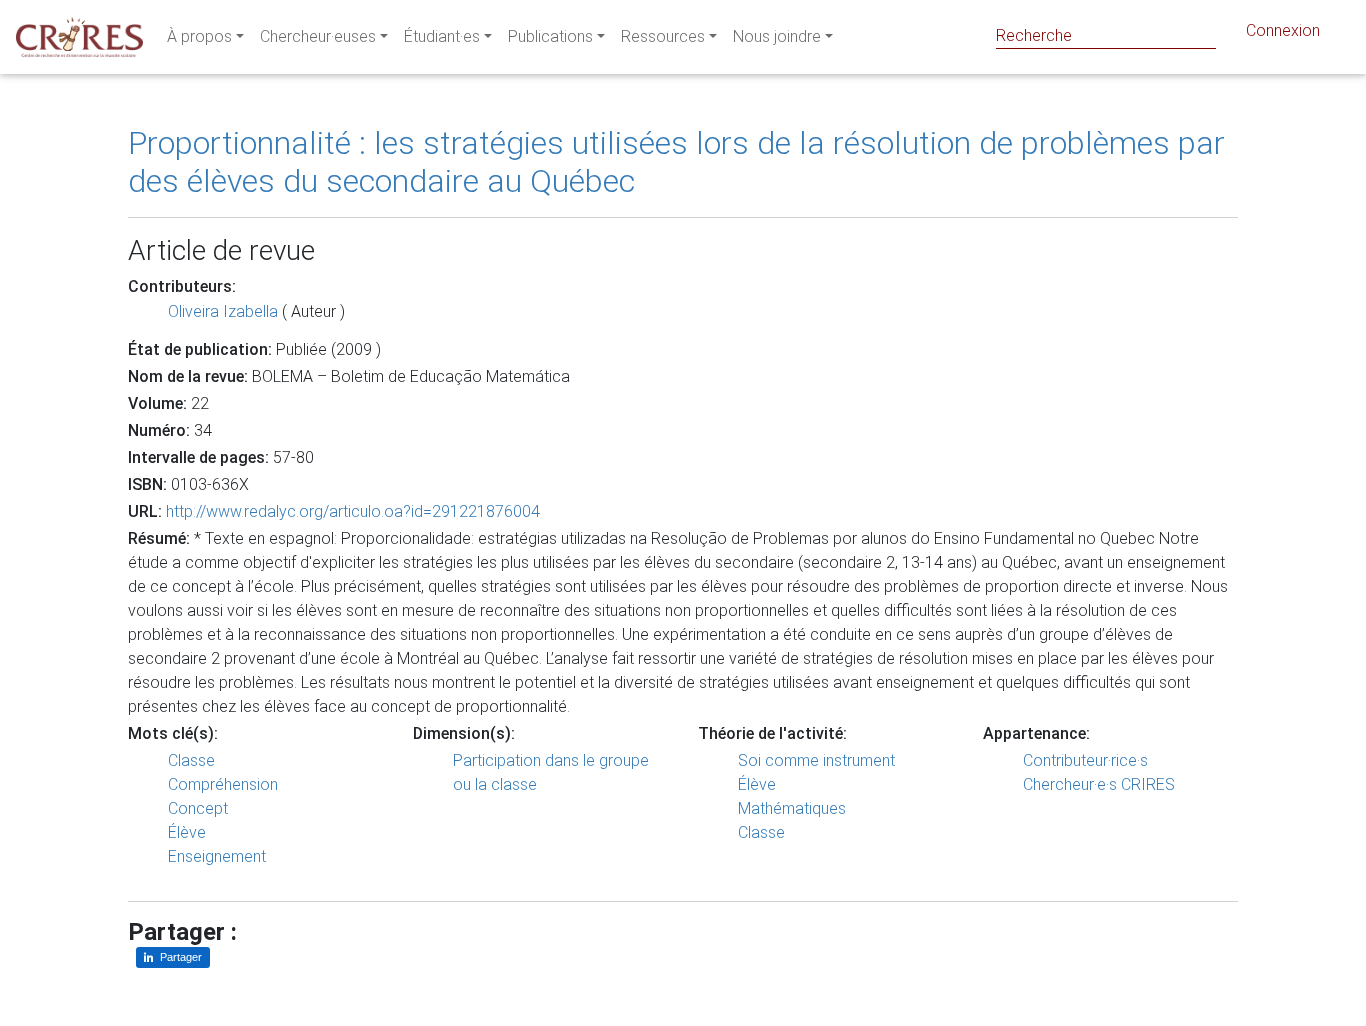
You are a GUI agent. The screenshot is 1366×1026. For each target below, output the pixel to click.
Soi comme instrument (816, 760)
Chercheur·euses (318, 36)
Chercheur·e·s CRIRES (1099, 784)
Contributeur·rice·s (1085, 760)
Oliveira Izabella (223, 311)
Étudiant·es (442, 36)
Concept (198, 808)
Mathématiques (792, 808)
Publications (550, 36)
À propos (199, 36)
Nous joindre (777, 36)
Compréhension (223, 784)
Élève (187, 832)
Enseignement (217, 856)
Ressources (663, 36)
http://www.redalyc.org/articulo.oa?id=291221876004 (353, 511)
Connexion (1283, 30)
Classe (191, 760)
